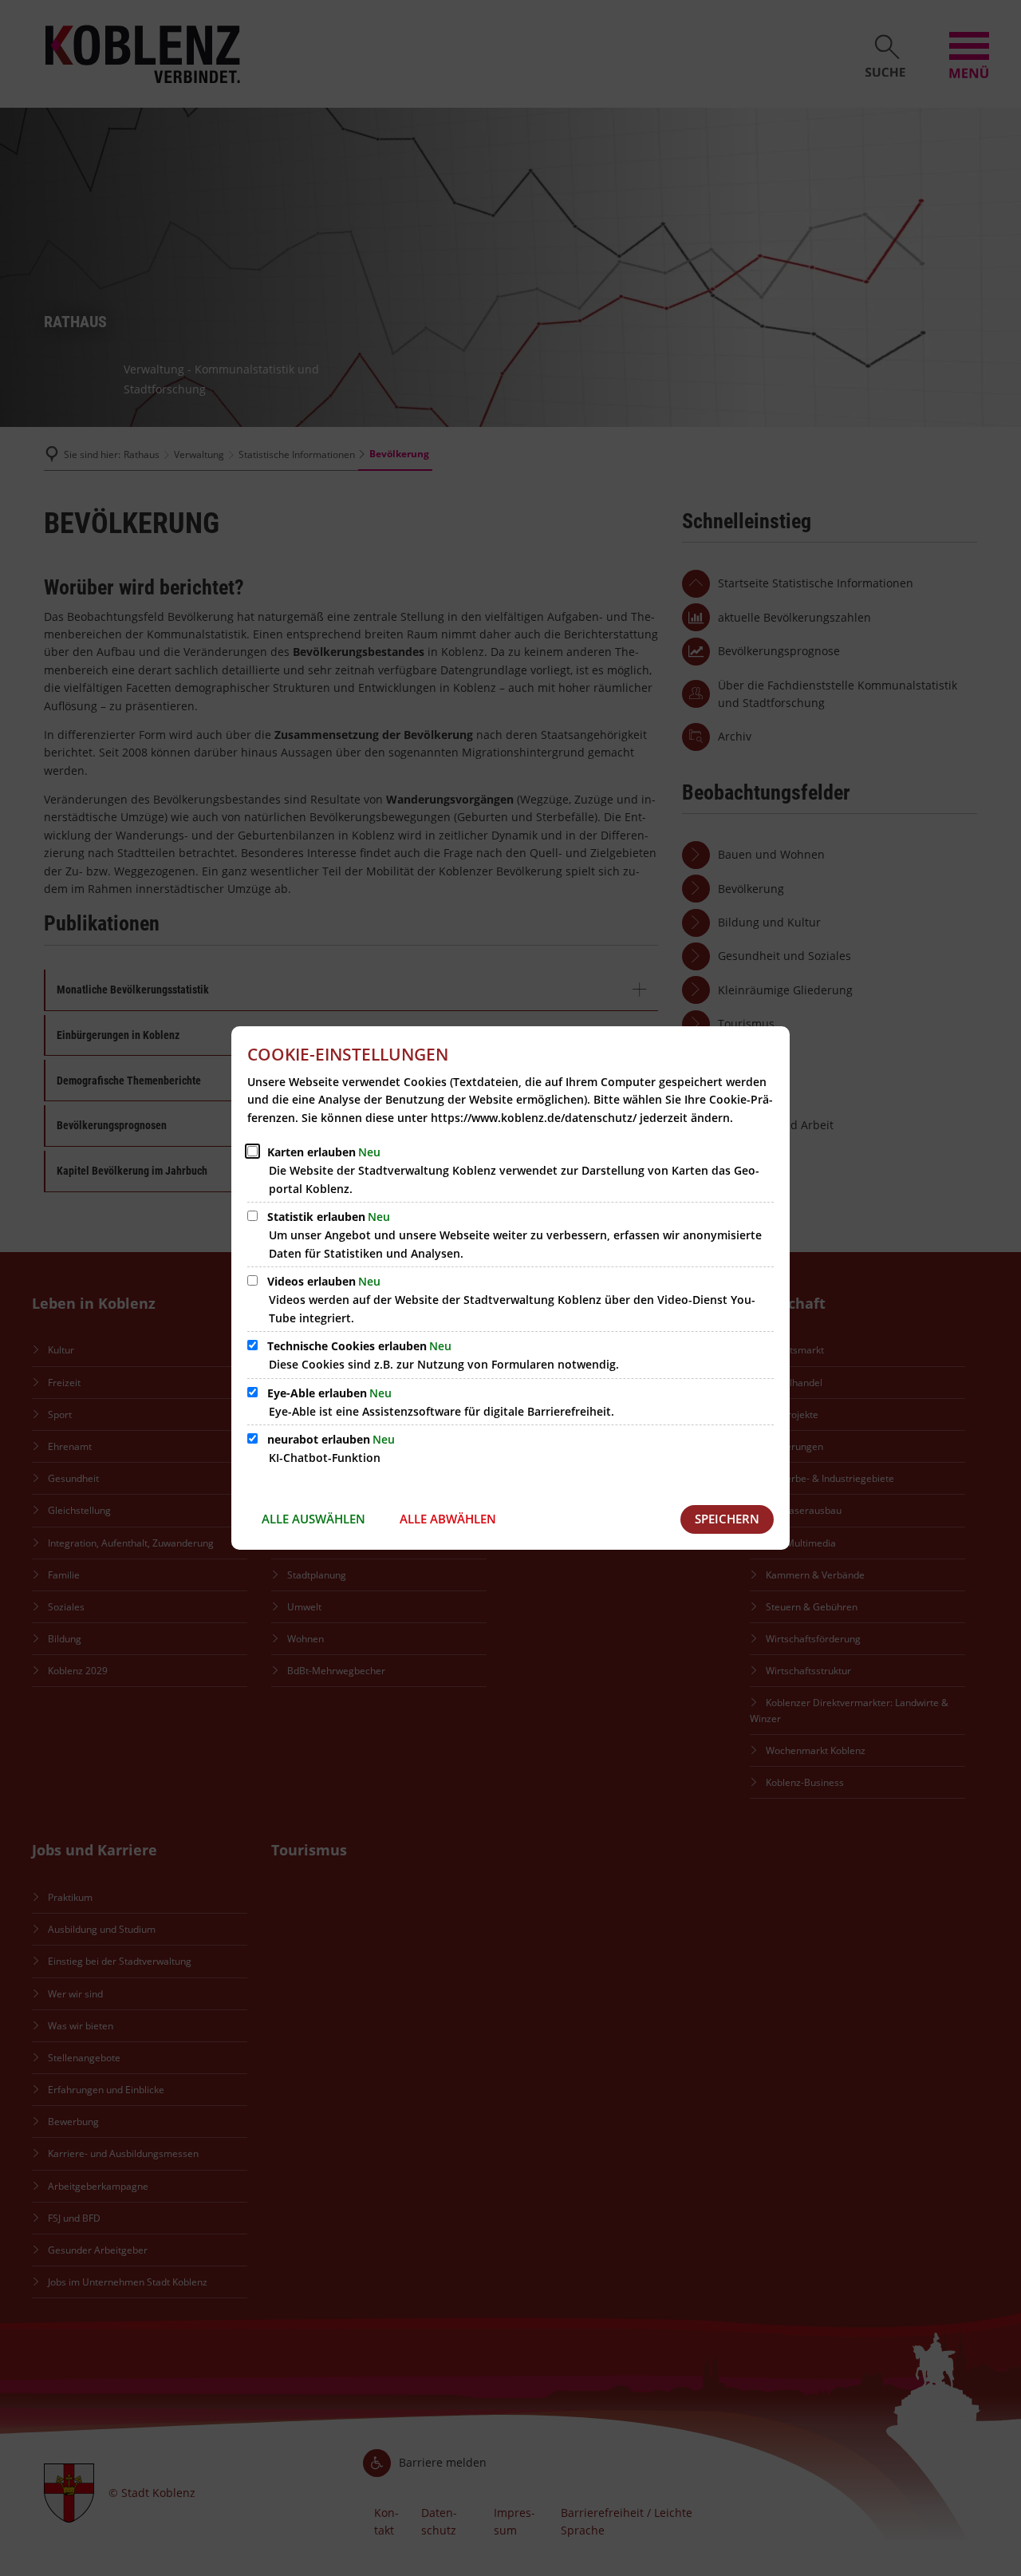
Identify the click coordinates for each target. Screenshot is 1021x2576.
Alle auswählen (313, 1519)
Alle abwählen (448, 1519)
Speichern (727, 1519)
